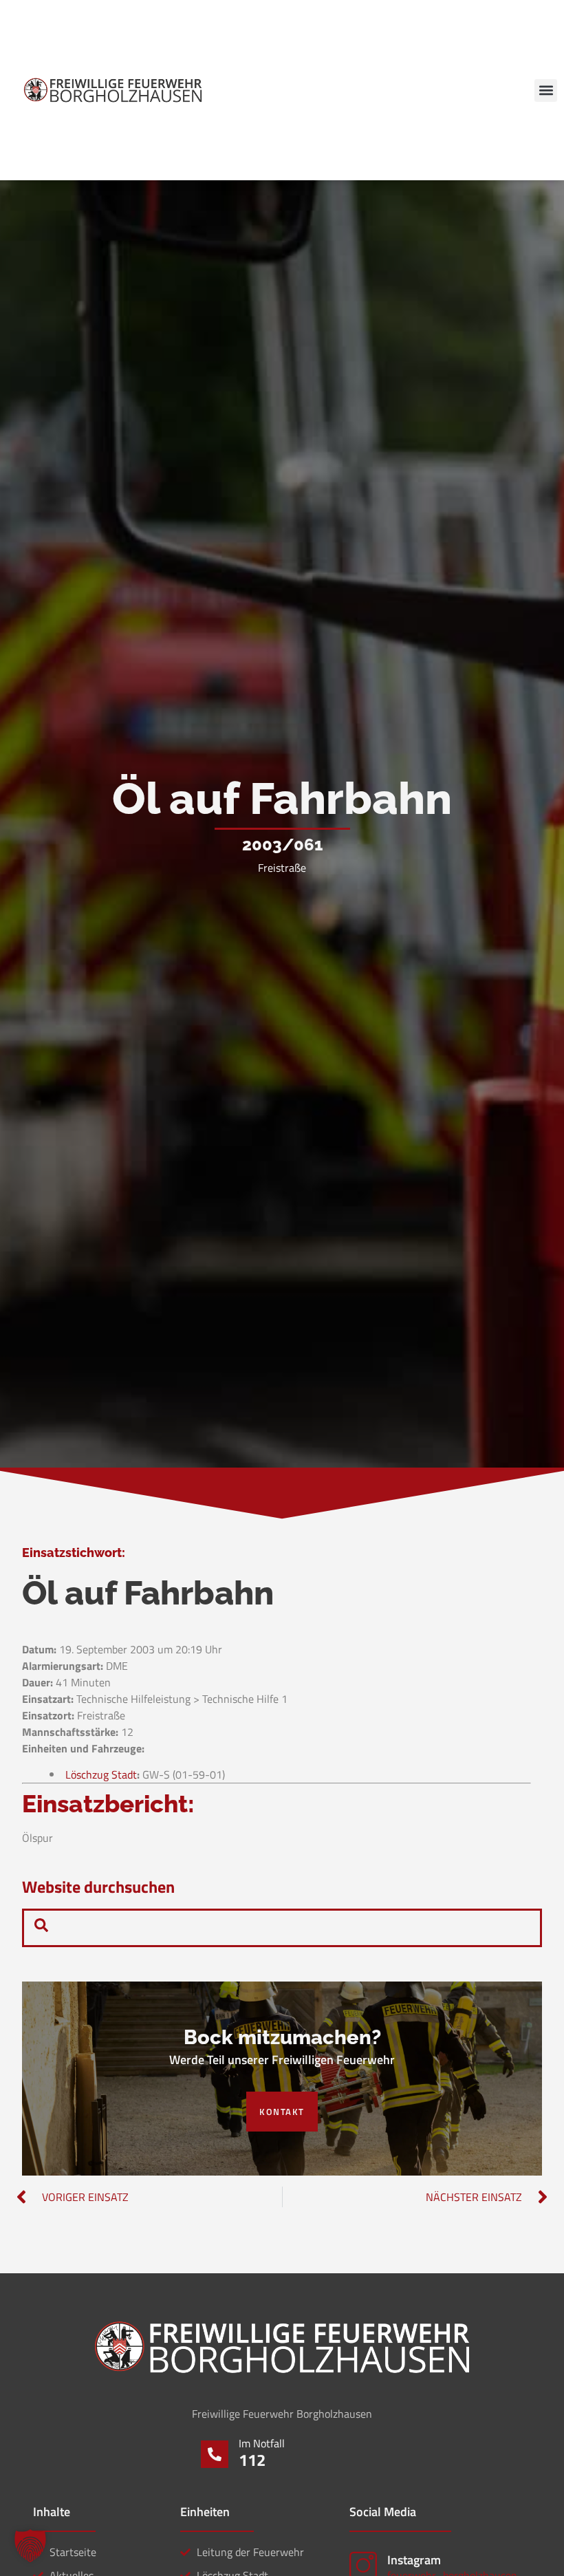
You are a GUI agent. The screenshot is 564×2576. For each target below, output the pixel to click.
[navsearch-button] (41, 1928)
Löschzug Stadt (101, 1774)
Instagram (414, 2560)
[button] (546, 90)
